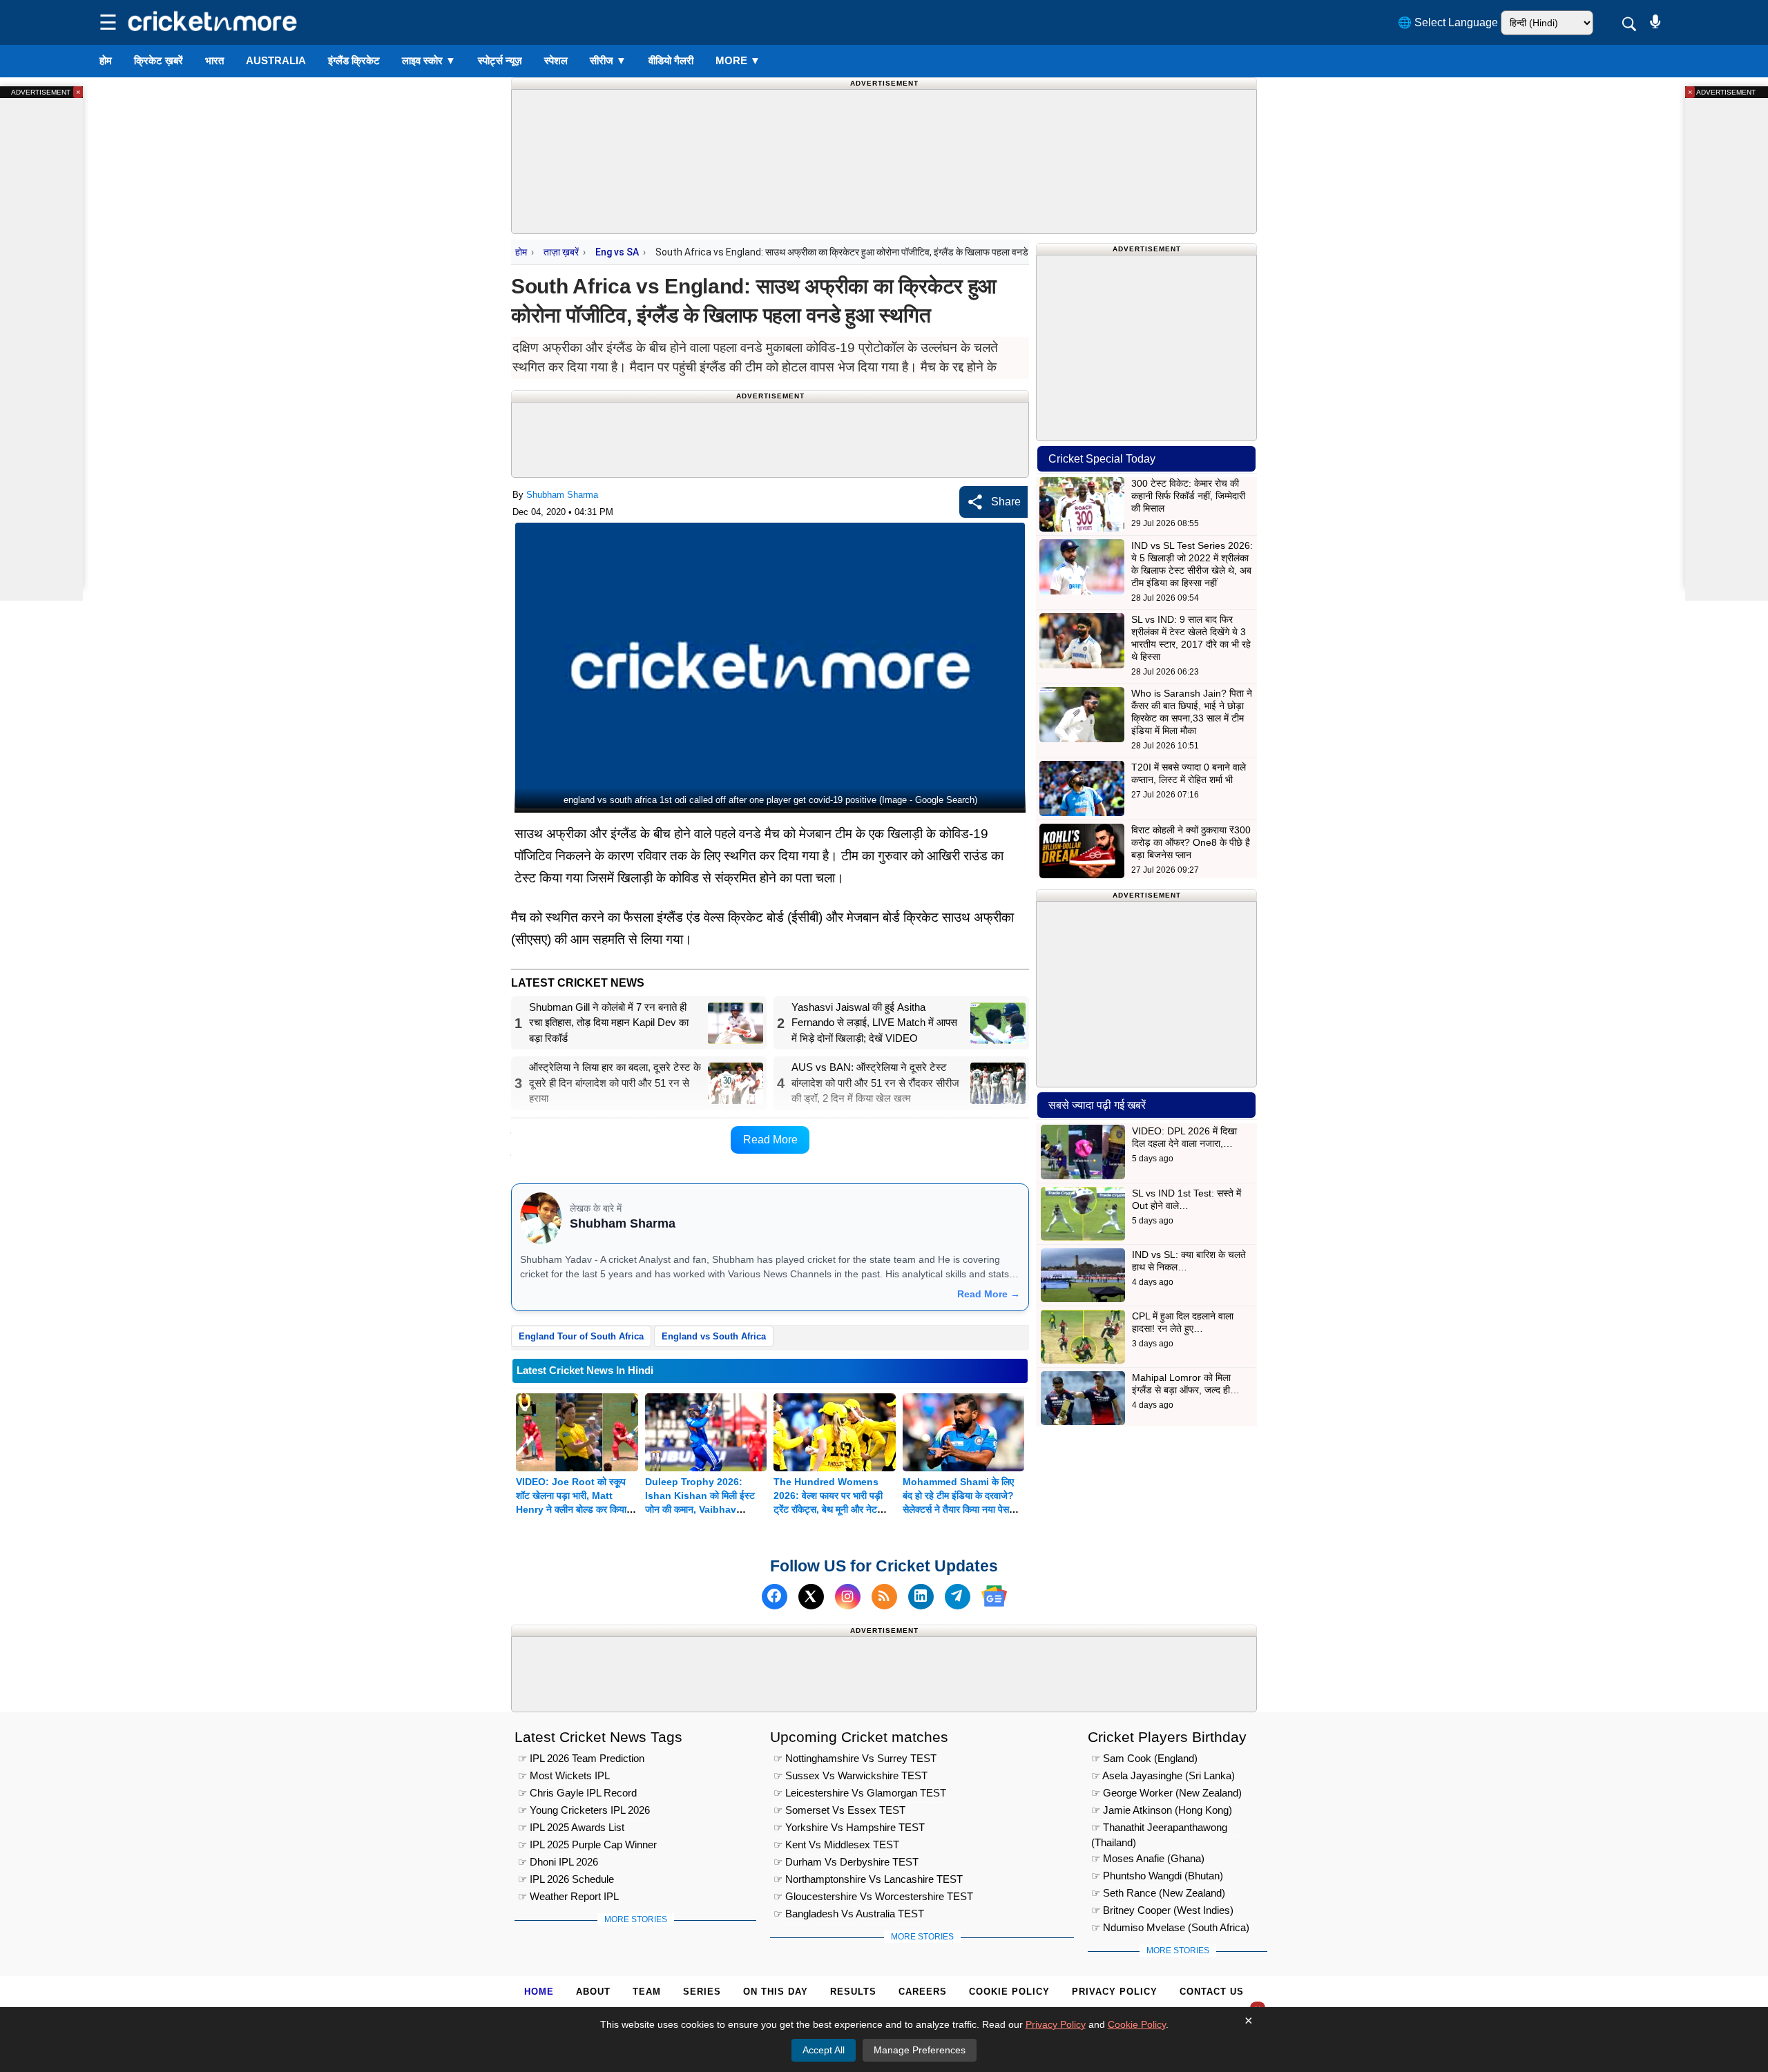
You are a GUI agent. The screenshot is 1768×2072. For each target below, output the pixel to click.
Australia (276, 60)
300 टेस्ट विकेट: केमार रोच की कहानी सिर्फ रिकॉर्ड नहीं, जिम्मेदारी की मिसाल (1188, 496)
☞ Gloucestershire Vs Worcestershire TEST (873, 1896)
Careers (923, 1992)
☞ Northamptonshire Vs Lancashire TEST (868, 1879)
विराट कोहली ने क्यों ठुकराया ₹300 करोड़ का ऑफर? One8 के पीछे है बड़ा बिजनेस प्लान (1191, 842)
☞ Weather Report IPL (568, 1896)
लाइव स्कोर (429, 60)
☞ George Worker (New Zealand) (1166, 1793)
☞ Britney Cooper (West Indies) (1162, 1910)
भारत (214, 60)
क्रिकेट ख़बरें (158, 60)
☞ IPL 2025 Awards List (571, 1827)
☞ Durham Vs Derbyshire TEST (846, 1862)
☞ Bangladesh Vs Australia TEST (849, 1914)
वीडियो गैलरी (671, 60)
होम (106, 60)
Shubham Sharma (562, 495)
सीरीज (608, 60)
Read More (770, 1140)
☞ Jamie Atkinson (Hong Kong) (1162, 1810)
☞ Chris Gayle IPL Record (577, 1793)
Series (702, 1992)
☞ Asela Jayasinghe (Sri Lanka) (1163, 1775)
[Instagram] (848, 1596)
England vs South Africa (714, 1336)
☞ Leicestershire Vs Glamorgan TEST (860, 1793)
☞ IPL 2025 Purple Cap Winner (587, 1845)
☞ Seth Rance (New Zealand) (1158, 1893)
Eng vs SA (617, 252)
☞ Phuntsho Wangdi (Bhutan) (1157, 1876)
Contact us (1212, 1992)
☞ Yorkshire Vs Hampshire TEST (849, 1827)
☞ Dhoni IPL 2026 (558, 1862)
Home (539, 1992)
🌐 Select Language (1448, 22)
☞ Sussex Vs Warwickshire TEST (851, 1775)
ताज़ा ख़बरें (561, 252)
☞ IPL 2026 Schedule (566, 1879)
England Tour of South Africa (581, 1336)
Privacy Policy (1115, 1992)
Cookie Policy (1009, 1992)
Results (853, 1992)
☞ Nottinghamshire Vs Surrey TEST (855, 1758)
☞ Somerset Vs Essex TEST (839, 1810)
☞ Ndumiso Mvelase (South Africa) (1170, 1927)
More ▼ (738, 60)
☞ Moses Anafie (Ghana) (1148, 1858)
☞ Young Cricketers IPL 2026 (584, 1810)
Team (647, 1992)
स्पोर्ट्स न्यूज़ (500, 60)
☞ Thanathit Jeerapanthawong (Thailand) (1159, 1829)
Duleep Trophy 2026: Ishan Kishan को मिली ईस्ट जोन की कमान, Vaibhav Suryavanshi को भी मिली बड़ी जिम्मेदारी (702, 1509)
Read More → (989, 1294)
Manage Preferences (920, 2050)
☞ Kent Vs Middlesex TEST (836, 1845)
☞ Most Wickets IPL (564, 1775)
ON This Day (776, 1992)
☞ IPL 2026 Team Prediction (581, 1758)
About (593, 1992)
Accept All (824, 2050)
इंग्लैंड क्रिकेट (354, 60)
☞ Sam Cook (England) (1144, 1758)
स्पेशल (556, 60)
